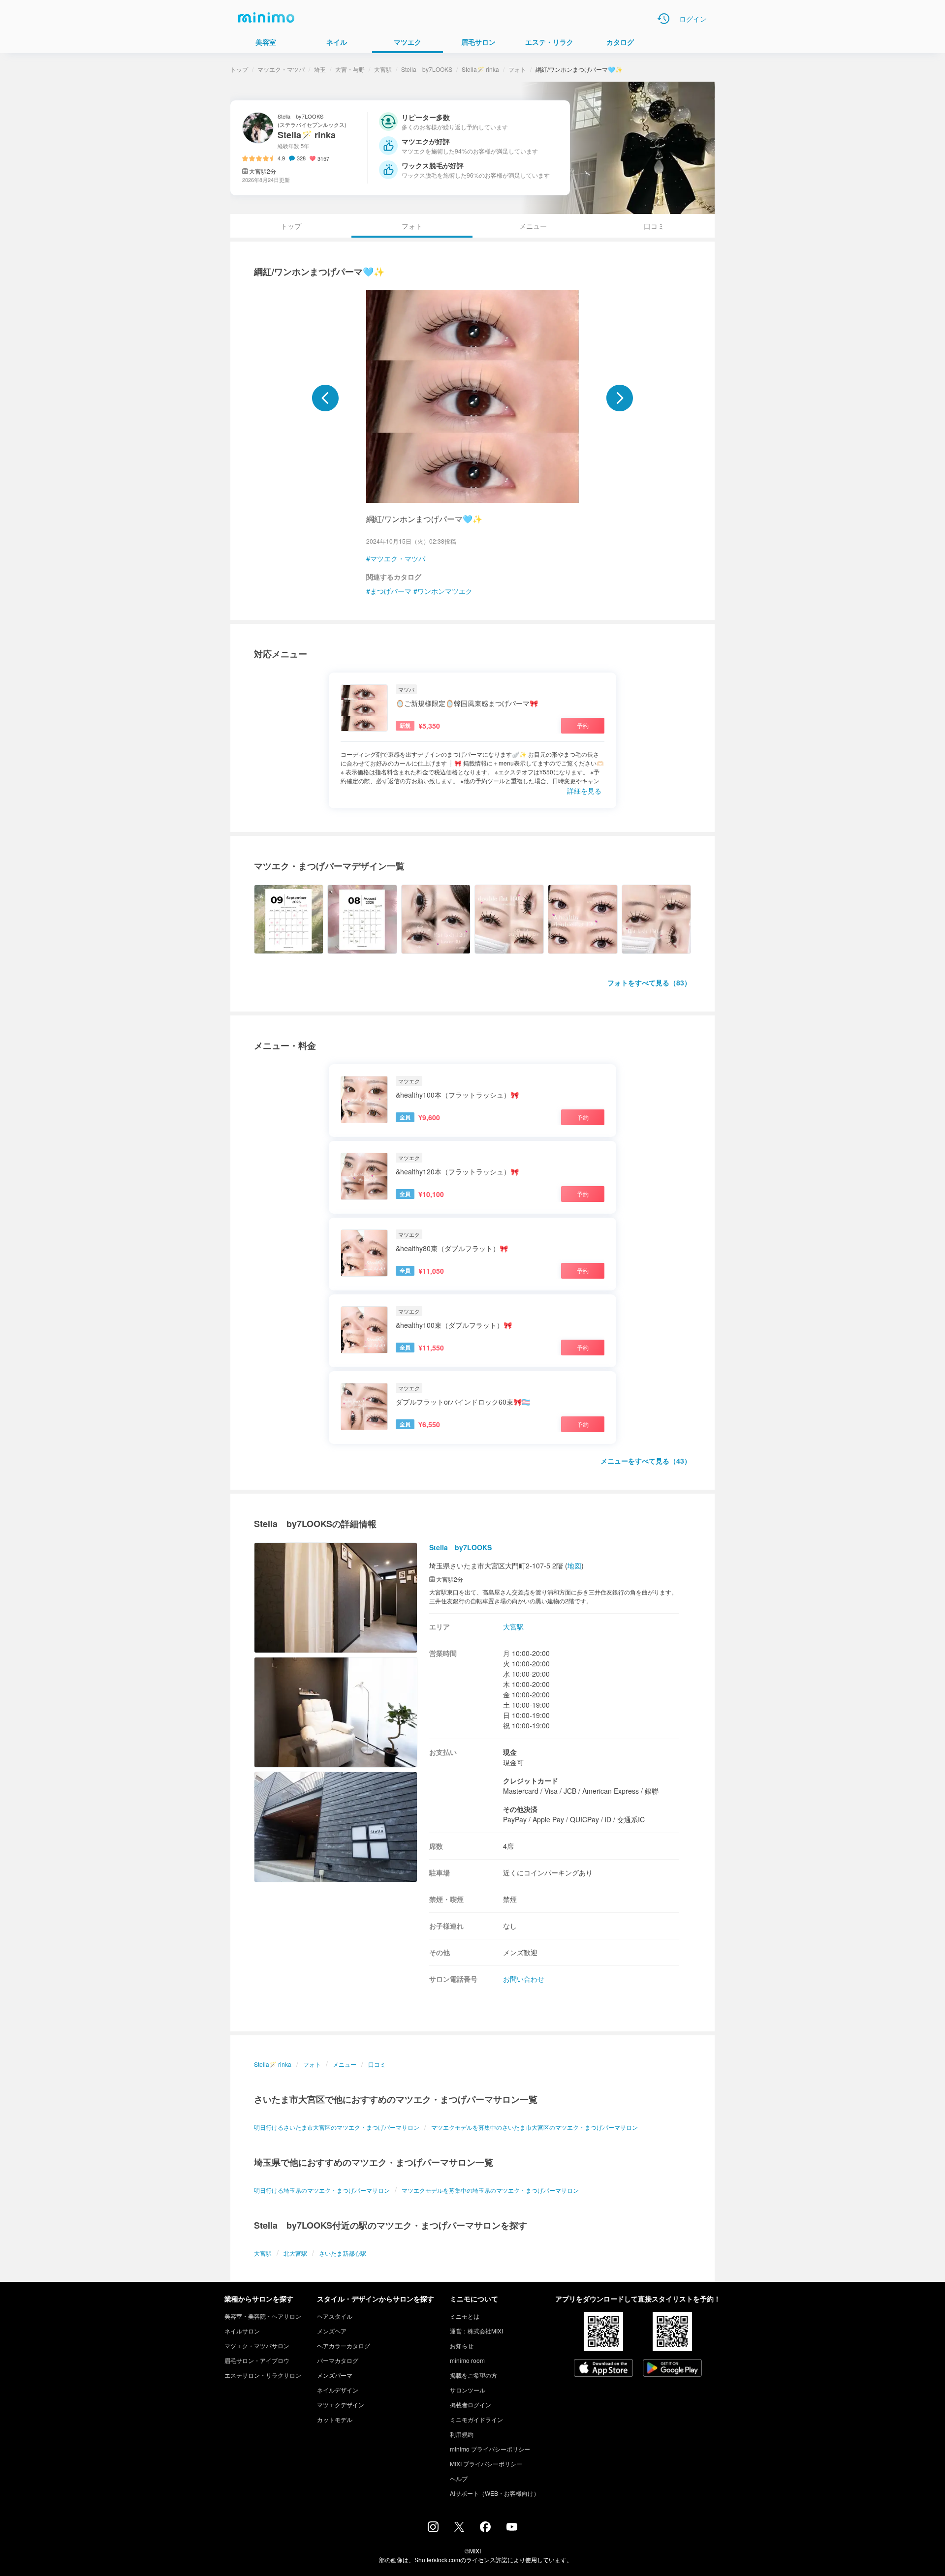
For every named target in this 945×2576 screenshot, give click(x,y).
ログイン (693, 19)
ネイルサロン (242, 2331)
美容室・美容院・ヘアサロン (263, 2316)
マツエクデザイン (341, 2405)
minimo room (467, 2360)
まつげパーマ (391, 591)
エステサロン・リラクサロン (263, 2375)
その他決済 (520, 1809)
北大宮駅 (295, 2253)
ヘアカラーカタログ (344, 2346)
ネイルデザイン (338, 2390)
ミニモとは (465, 2316)
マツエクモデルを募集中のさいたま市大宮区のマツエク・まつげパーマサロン (535, 2127)
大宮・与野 (350, 69)
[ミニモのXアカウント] (459, 2529)
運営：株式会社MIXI (476, 2331)
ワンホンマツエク (445, 591)
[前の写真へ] (325, 398)
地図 (574, 1565)
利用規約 (462, 2434)
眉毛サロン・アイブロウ (257, 2360)
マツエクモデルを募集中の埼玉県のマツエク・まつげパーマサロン (490, 2190)
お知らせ (462, 2346)
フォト (517, 69)
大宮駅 (383, 69)
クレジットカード (531, 1780)
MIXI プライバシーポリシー (486, 2464)
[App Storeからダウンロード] (603, 2369)
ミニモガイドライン (476, 2419)
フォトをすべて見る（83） (649, 982)
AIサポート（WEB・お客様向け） (495, 2493)
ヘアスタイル (335, 2316)
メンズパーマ (335, 2375)
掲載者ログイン (471, 2405)
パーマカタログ (338, 2360)
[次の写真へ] (620, 398)
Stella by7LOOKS (427, 69)
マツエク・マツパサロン (257, 2346)
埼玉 (320, 69)
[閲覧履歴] (663, 19)
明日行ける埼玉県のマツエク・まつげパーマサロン (322, 2190)
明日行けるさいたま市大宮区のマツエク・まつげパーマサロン (337, 2127)
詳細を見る (584, 791)
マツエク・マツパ (281, 69)
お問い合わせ (524, 1979)
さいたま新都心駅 (343, 2253)
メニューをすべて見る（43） (646, 1461)
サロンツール (468, 2390)
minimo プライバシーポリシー (490, 2449)
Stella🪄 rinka (480, 69)
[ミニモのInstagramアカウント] (433, 2529)
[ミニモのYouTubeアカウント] (512, 2528)
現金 (510, 1752)
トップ (239, 69)
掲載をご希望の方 (473, 2375)
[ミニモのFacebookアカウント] (485, 2529)
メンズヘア (332, 2331)
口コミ (654, 226)
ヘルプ (459, 2478)
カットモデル (335, 2419)
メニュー (533, 226)
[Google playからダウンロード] (672, 2369)
